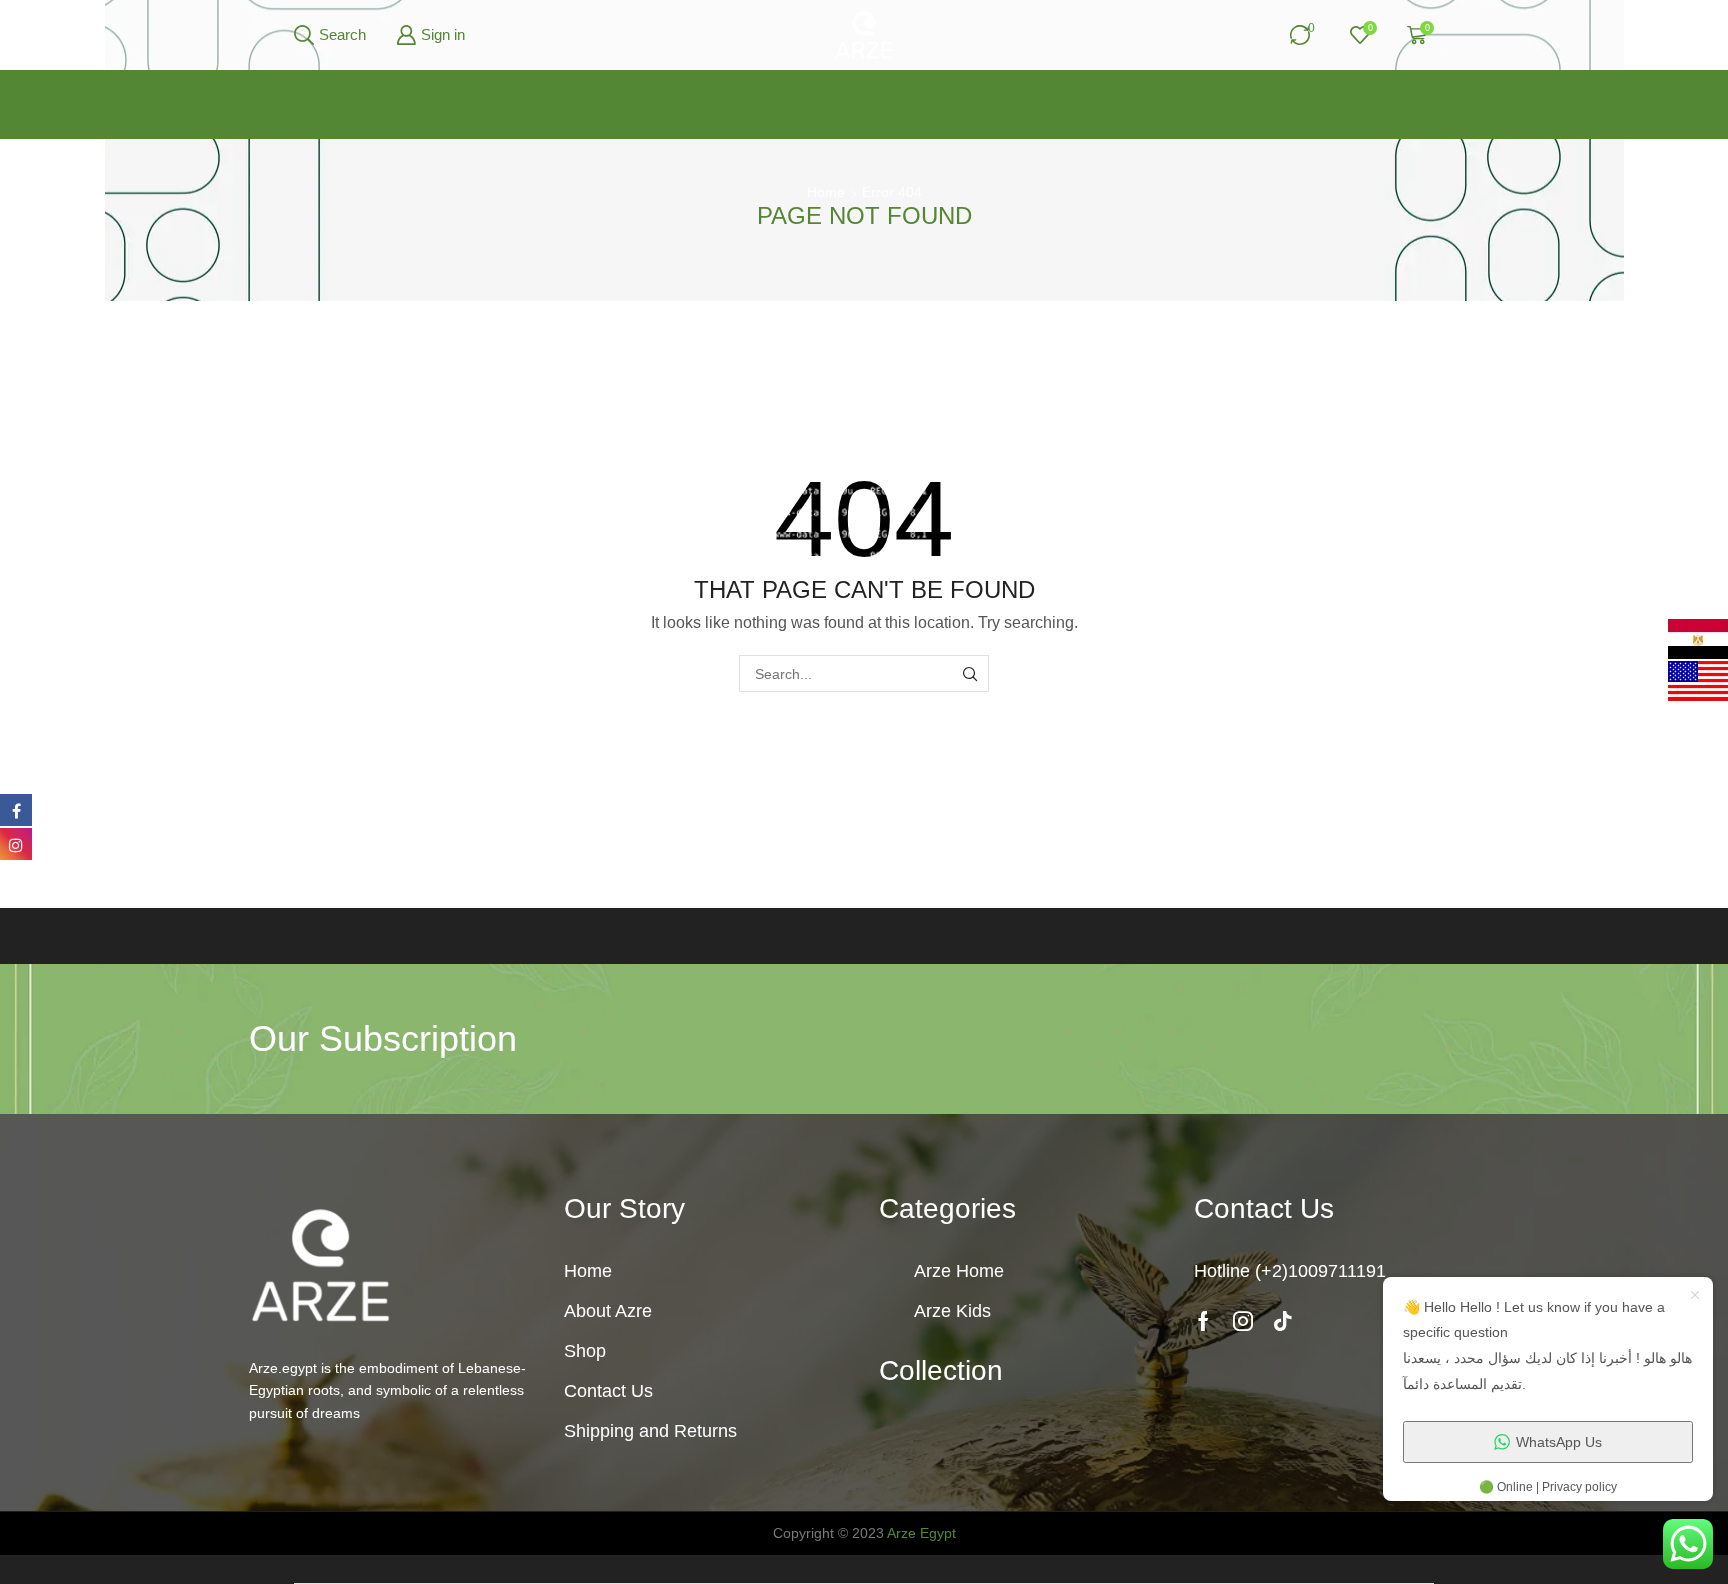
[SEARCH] (970, 673)
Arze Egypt (921, 1533)
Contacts (1084, 101)
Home (826, 192)
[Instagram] (1243, 1321)
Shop (906, 101)
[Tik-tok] (1283, 1321)
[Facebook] (1203, 1321)
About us (744, 101)
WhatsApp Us (1559, 1442)
